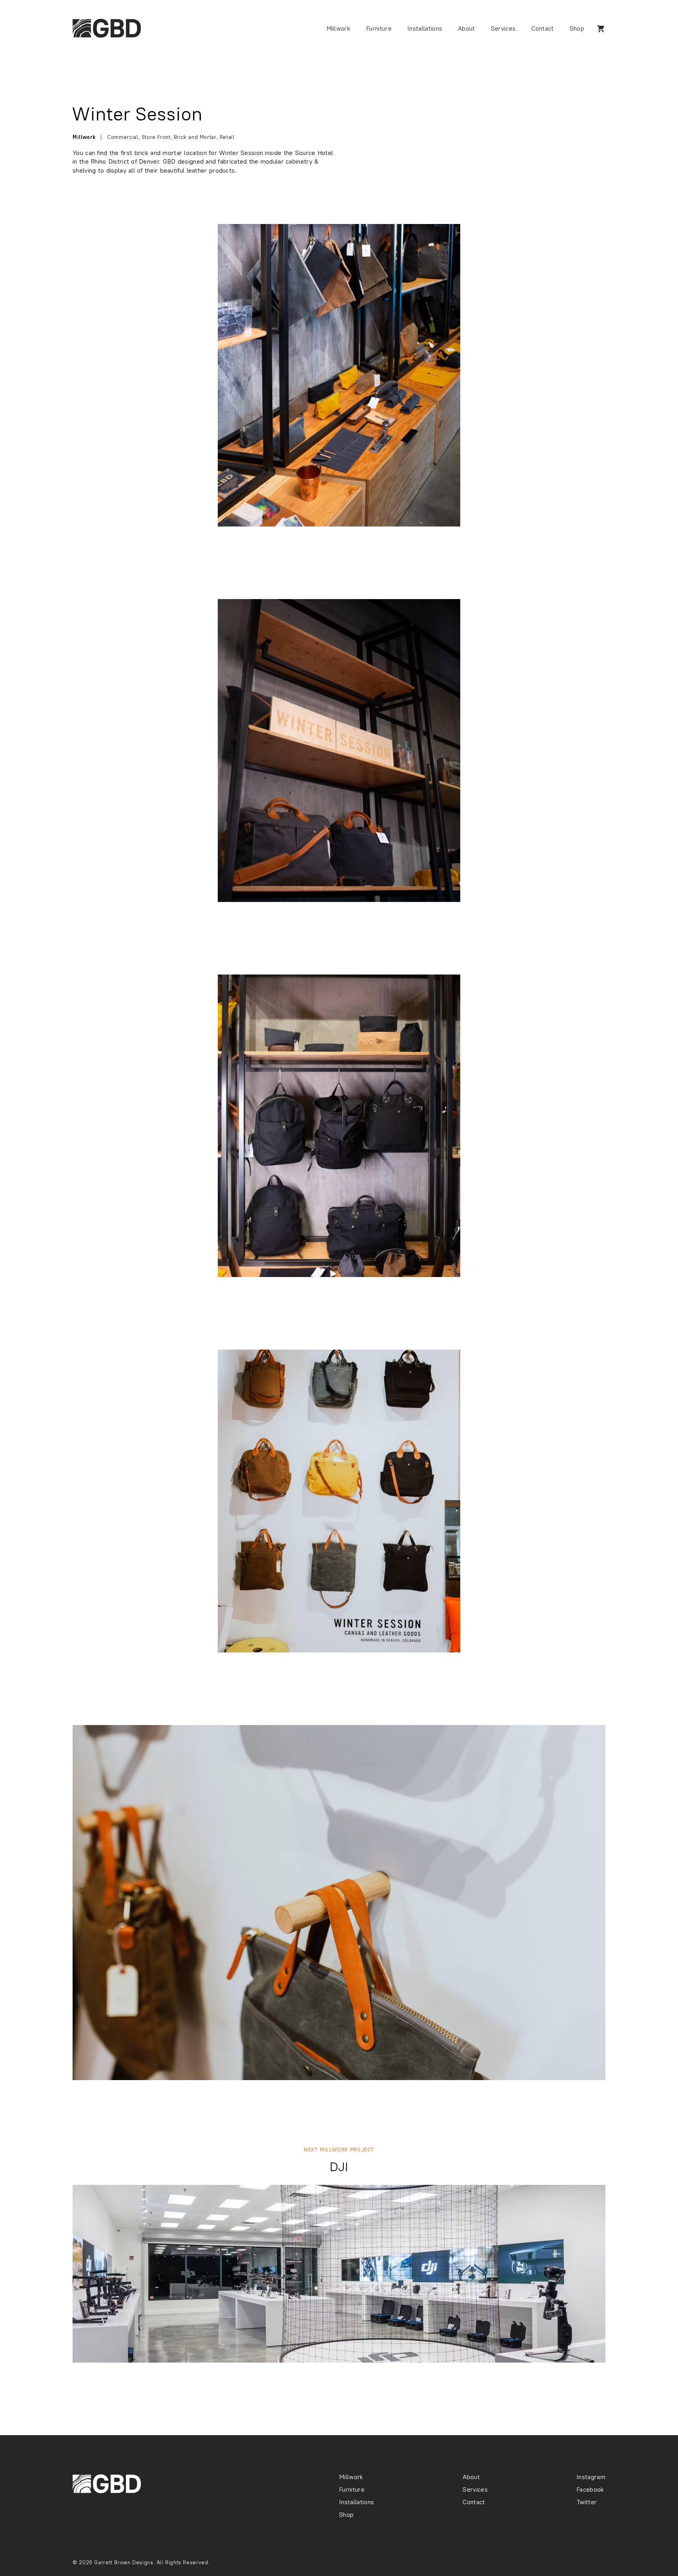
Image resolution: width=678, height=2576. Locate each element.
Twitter (587, 2503)
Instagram (591, 2478)
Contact (542, 29)
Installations (425, 29)
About (467, 29)
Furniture (379, 29)
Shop (577, 29)
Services (503, 29)
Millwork (339, 29)
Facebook (590, 2490)
